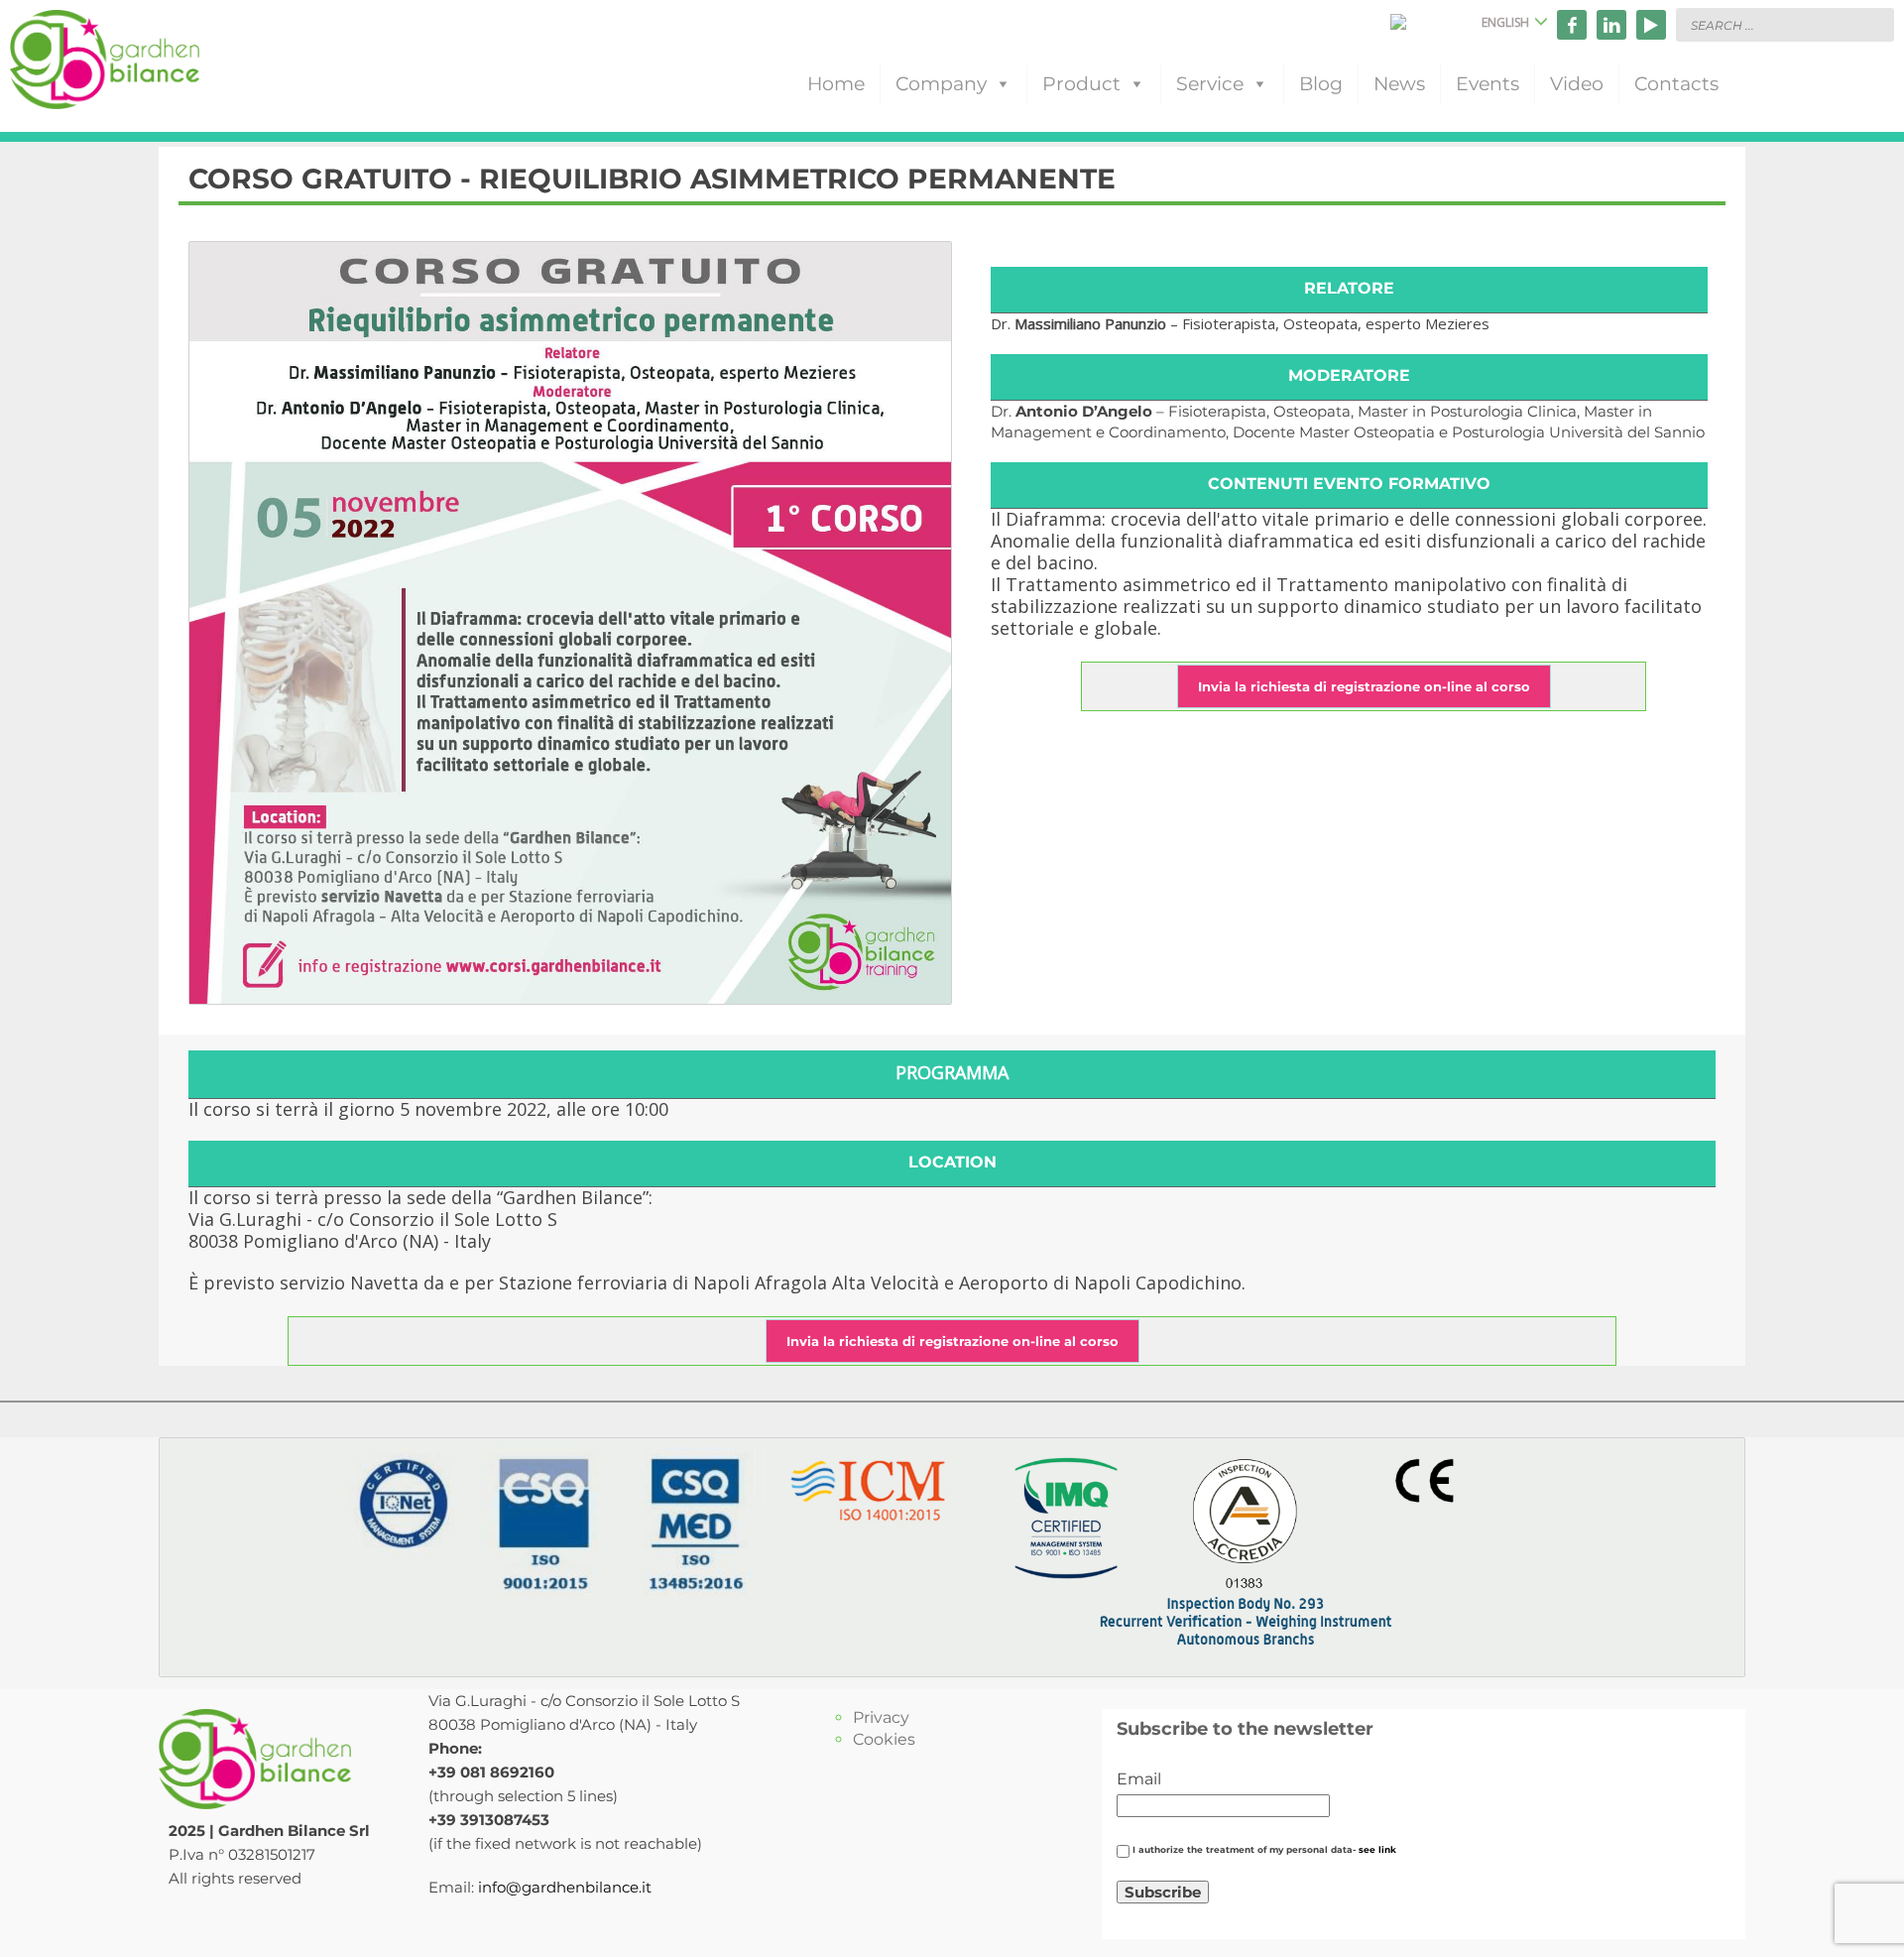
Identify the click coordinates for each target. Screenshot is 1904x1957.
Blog (1321, 84)
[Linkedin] (1611, 25)
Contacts (1676, 84)
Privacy (881, 1717)
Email (1139, 1779)
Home (836, 84)
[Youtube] (1651, 25)
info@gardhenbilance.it (565, 1887)
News (1399, 84)
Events (1487, 84)
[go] (1874, 24)
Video (1577, 84)
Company (941, 84)
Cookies (884, 1739)
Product (1081, 84)
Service (1210, 84)
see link (1377, 1850)
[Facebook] (1572, 25)
